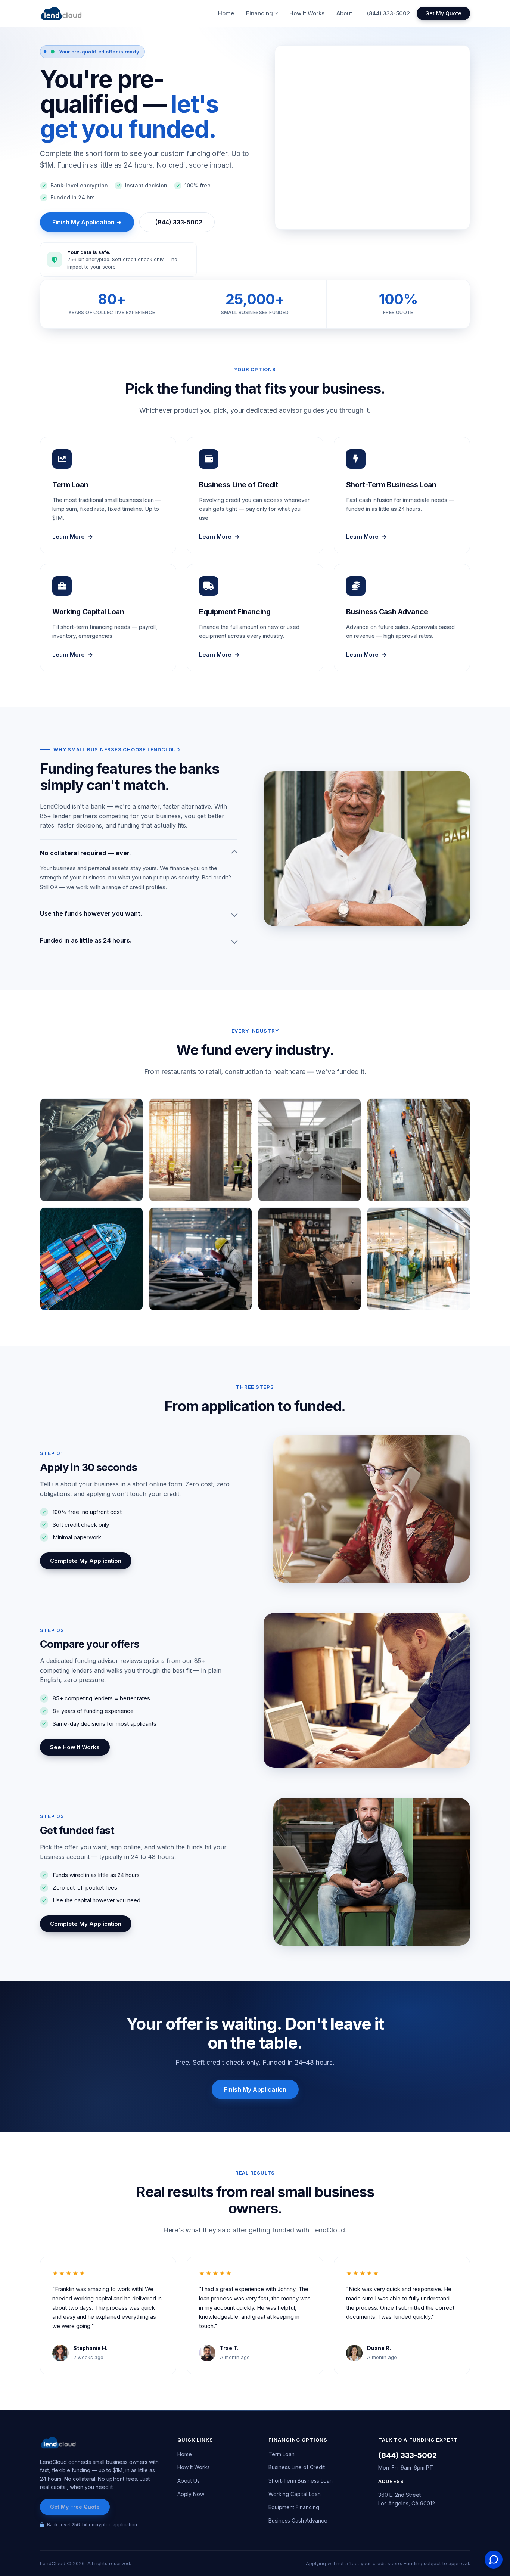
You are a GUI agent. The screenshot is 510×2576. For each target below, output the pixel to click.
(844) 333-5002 (388, 13)
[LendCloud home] (61, 13)
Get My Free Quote (75, 2507)
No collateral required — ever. (85, 853)
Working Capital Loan (295, 2494)
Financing (259, 13)
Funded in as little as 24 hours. (86, 940)
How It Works (307, 13)
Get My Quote (443, 13)
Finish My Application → (87, 222)
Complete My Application (86, 1561)
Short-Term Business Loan (301, 2481)
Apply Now (191, 2494)
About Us (189, 2481)
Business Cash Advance (298, 2521)
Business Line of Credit (297, 2467)
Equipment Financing (294, 2507)
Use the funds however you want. (91, 913)
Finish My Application (255, 2089)
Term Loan (282, 2454)
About (344, 13)
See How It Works (75, 1747)
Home (226, 13)
